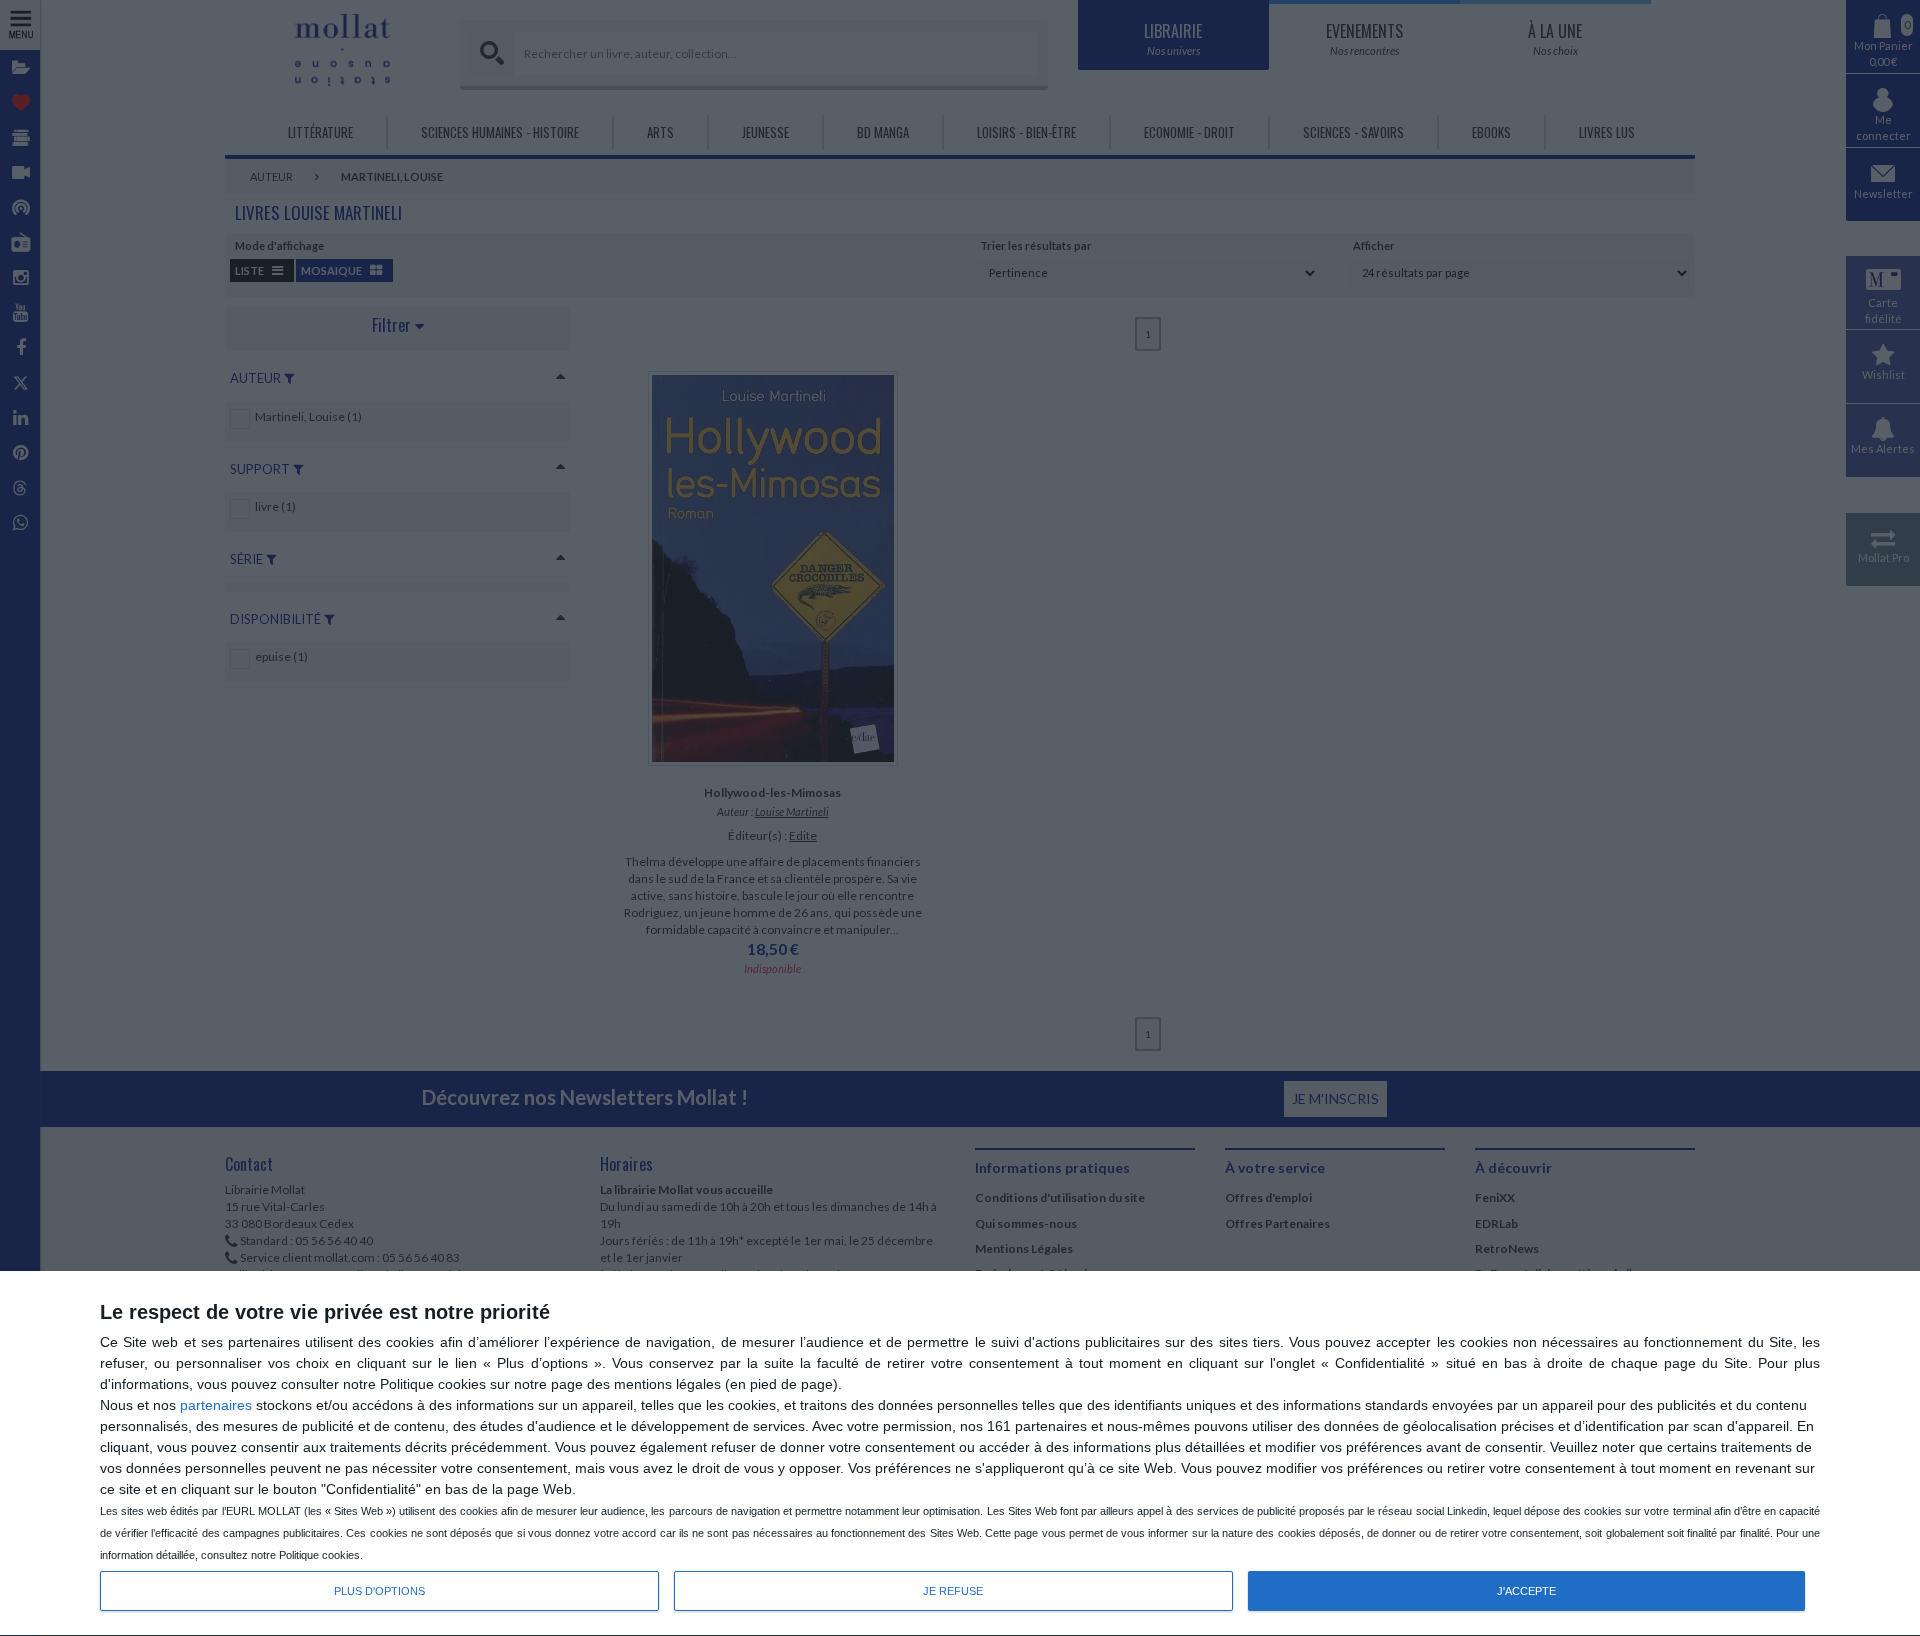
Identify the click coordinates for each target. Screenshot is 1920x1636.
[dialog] (960, 1454)
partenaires (216, 1405)
